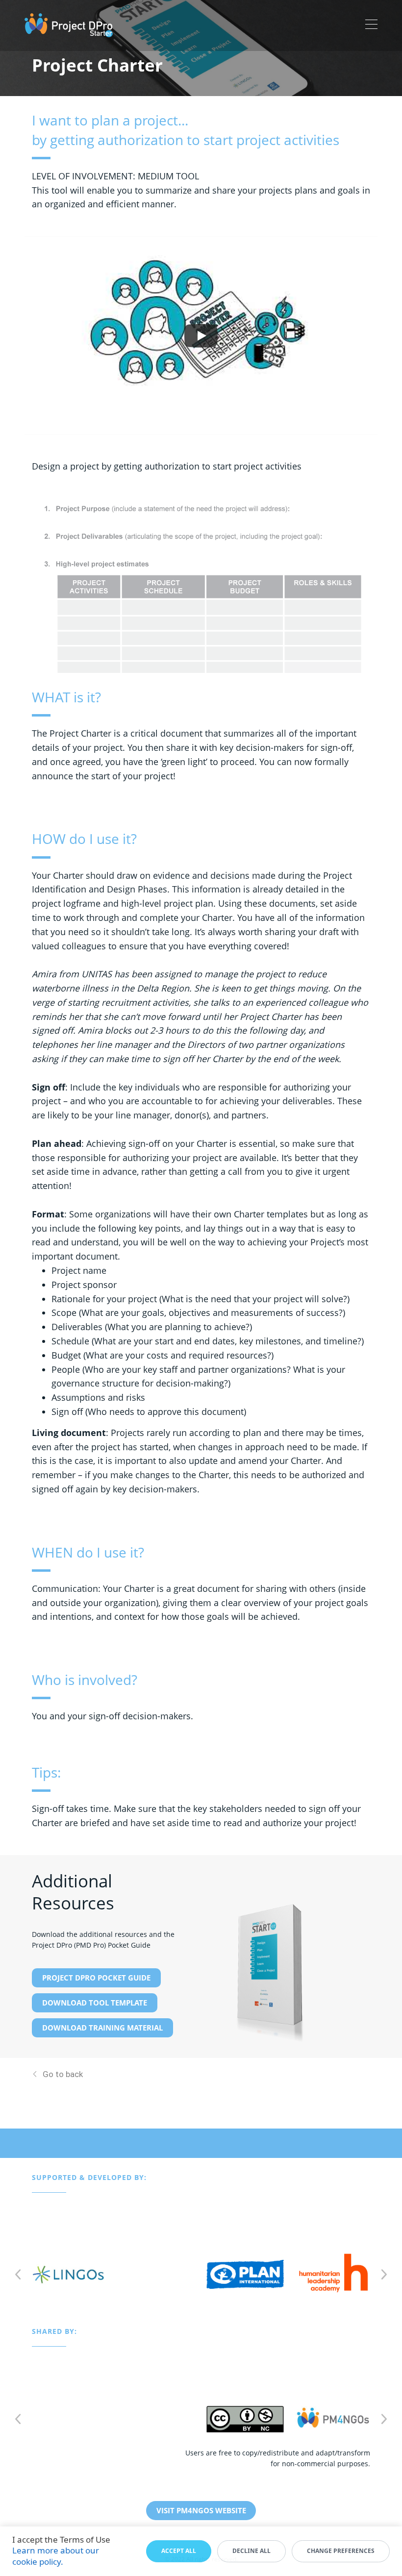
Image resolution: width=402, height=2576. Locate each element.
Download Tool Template (95, 2003)
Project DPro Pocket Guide (96, 1978)
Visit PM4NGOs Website (201, 2510)
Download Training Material (102, 2028)
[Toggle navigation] (371, 25)
